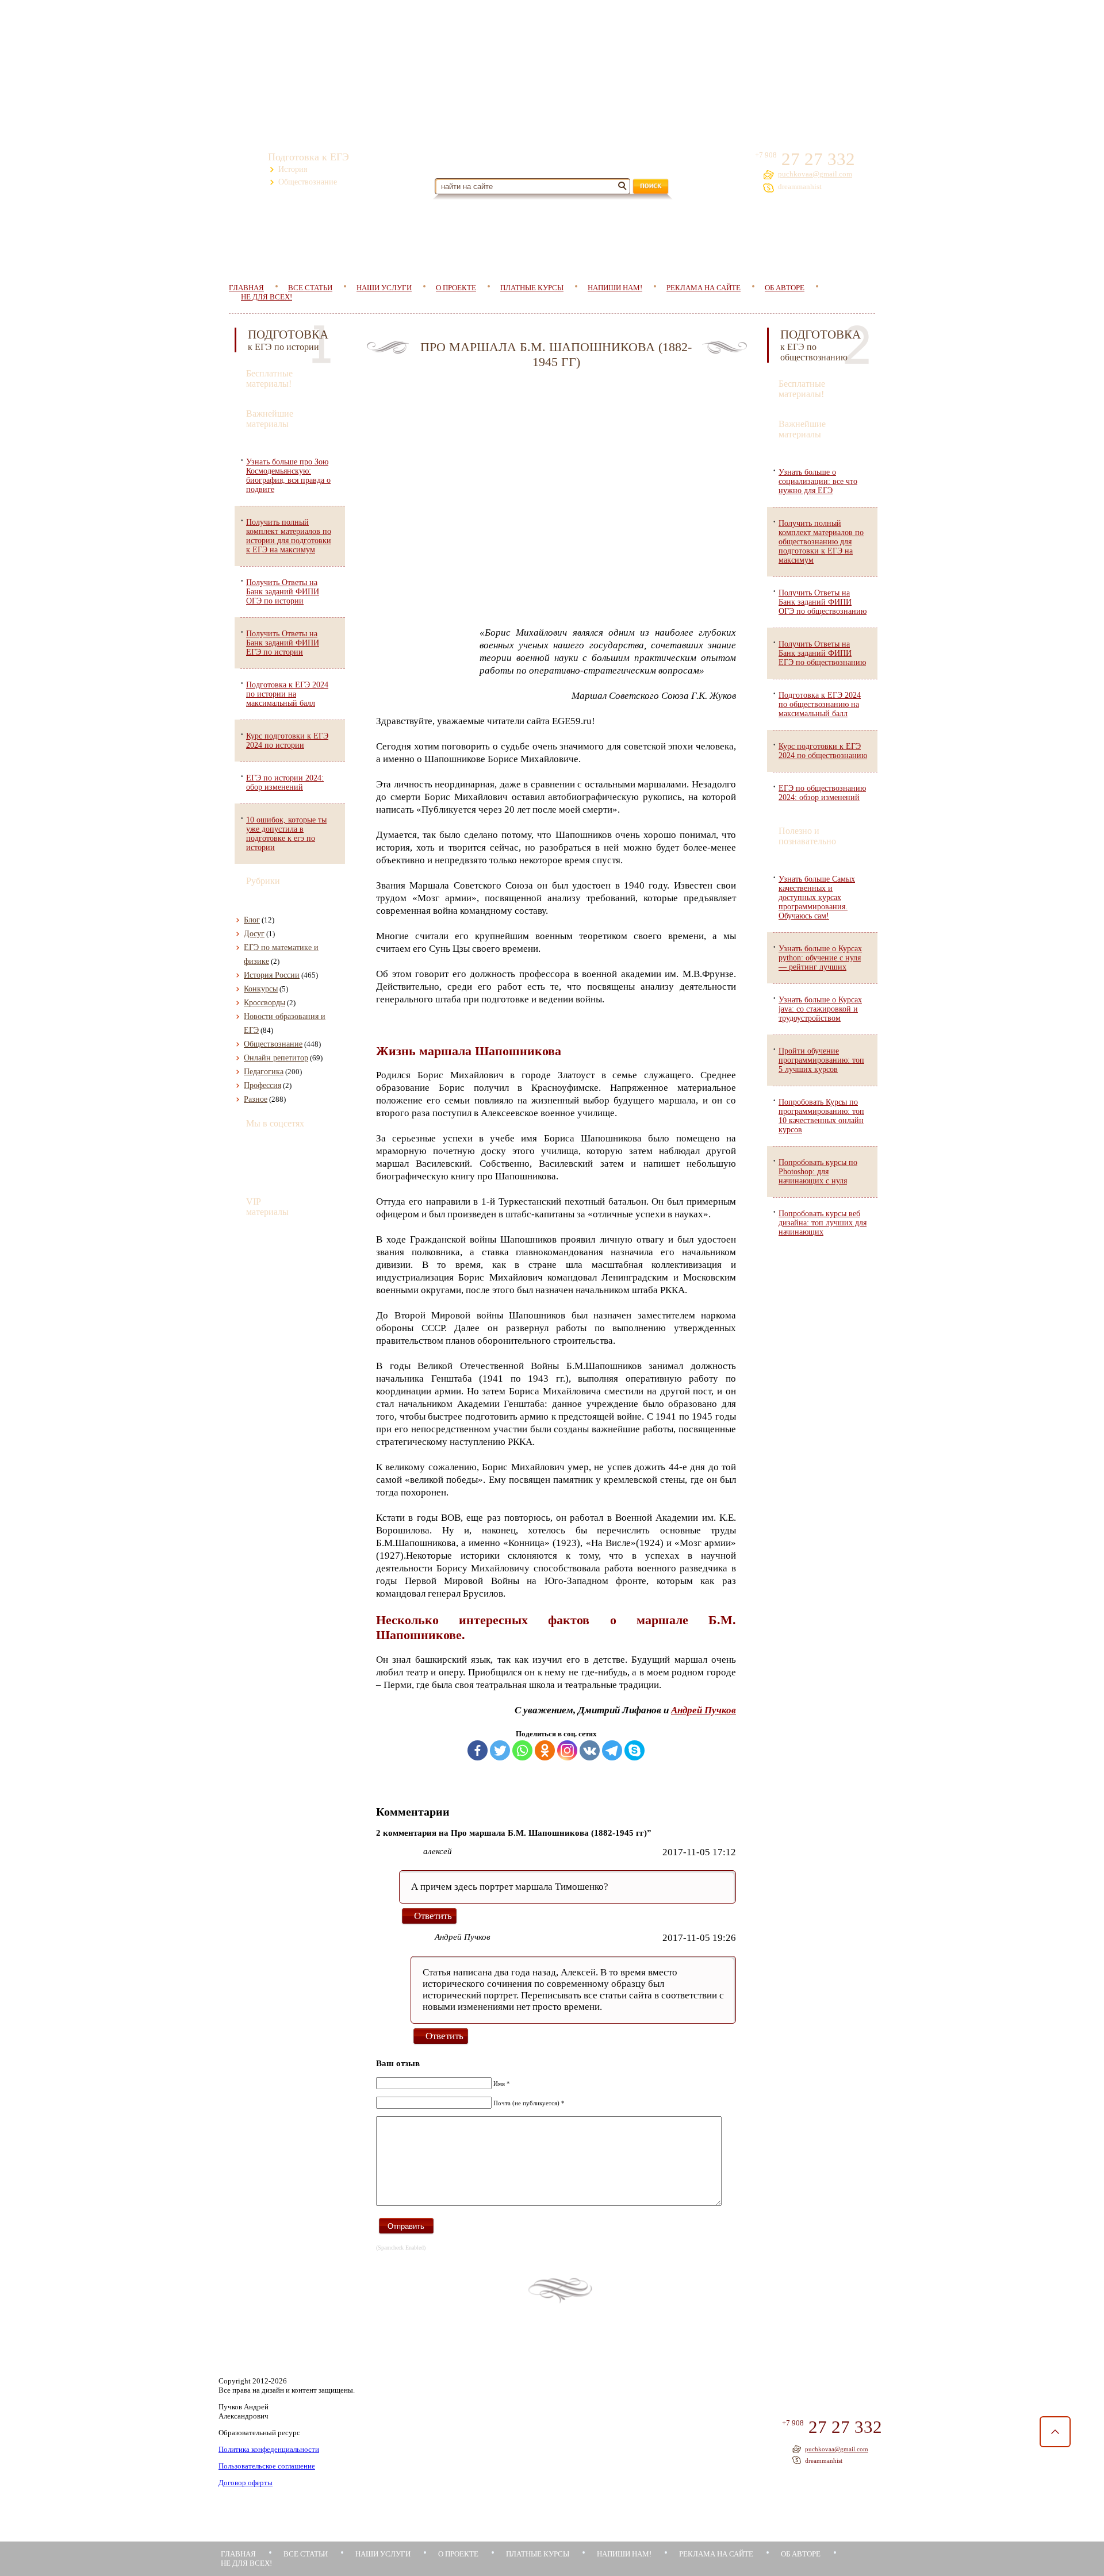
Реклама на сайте (704, 288)
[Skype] (635, 1750)
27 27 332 (816, 159)
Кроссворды (264, 1003)
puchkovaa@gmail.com (815, 174)
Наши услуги (384, 288)
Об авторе (785, 288)
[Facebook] (478, 1750)
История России (272, 975)
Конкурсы (261, 989)
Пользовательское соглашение (267, 2466)
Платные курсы (532, 288)
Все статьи (306, 2554)
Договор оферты (246, 2483)
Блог (252, 920)
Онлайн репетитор (276, 1058)
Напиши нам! (615, 288)
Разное (256, 1099)
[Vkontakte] (590, 1750)
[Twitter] (500, 1750)
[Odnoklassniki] (545, 1750)
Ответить (433, 1916)
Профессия (262, 1085)
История (293, 169)
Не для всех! (267, 297)
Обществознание (308, 182)
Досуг (254, 934)
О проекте (456, 288)
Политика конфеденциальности (269, 2449)
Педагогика (264, 1072)
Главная (238, 2554)
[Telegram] (612, 1750)
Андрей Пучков (704, 1710)
